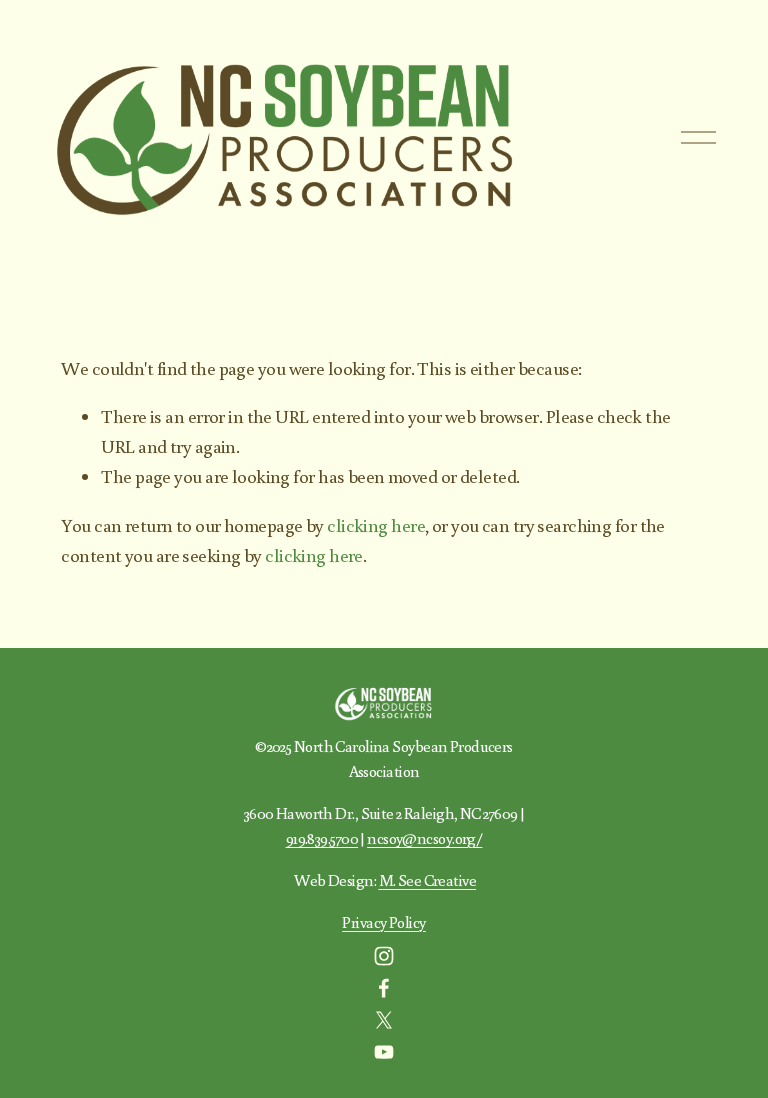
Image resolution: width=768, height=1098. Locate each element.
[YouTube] (384, 1052)
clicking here (376, 525)
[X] (384, 1020)
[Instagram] (384, 956)
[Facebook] (384, 988)
